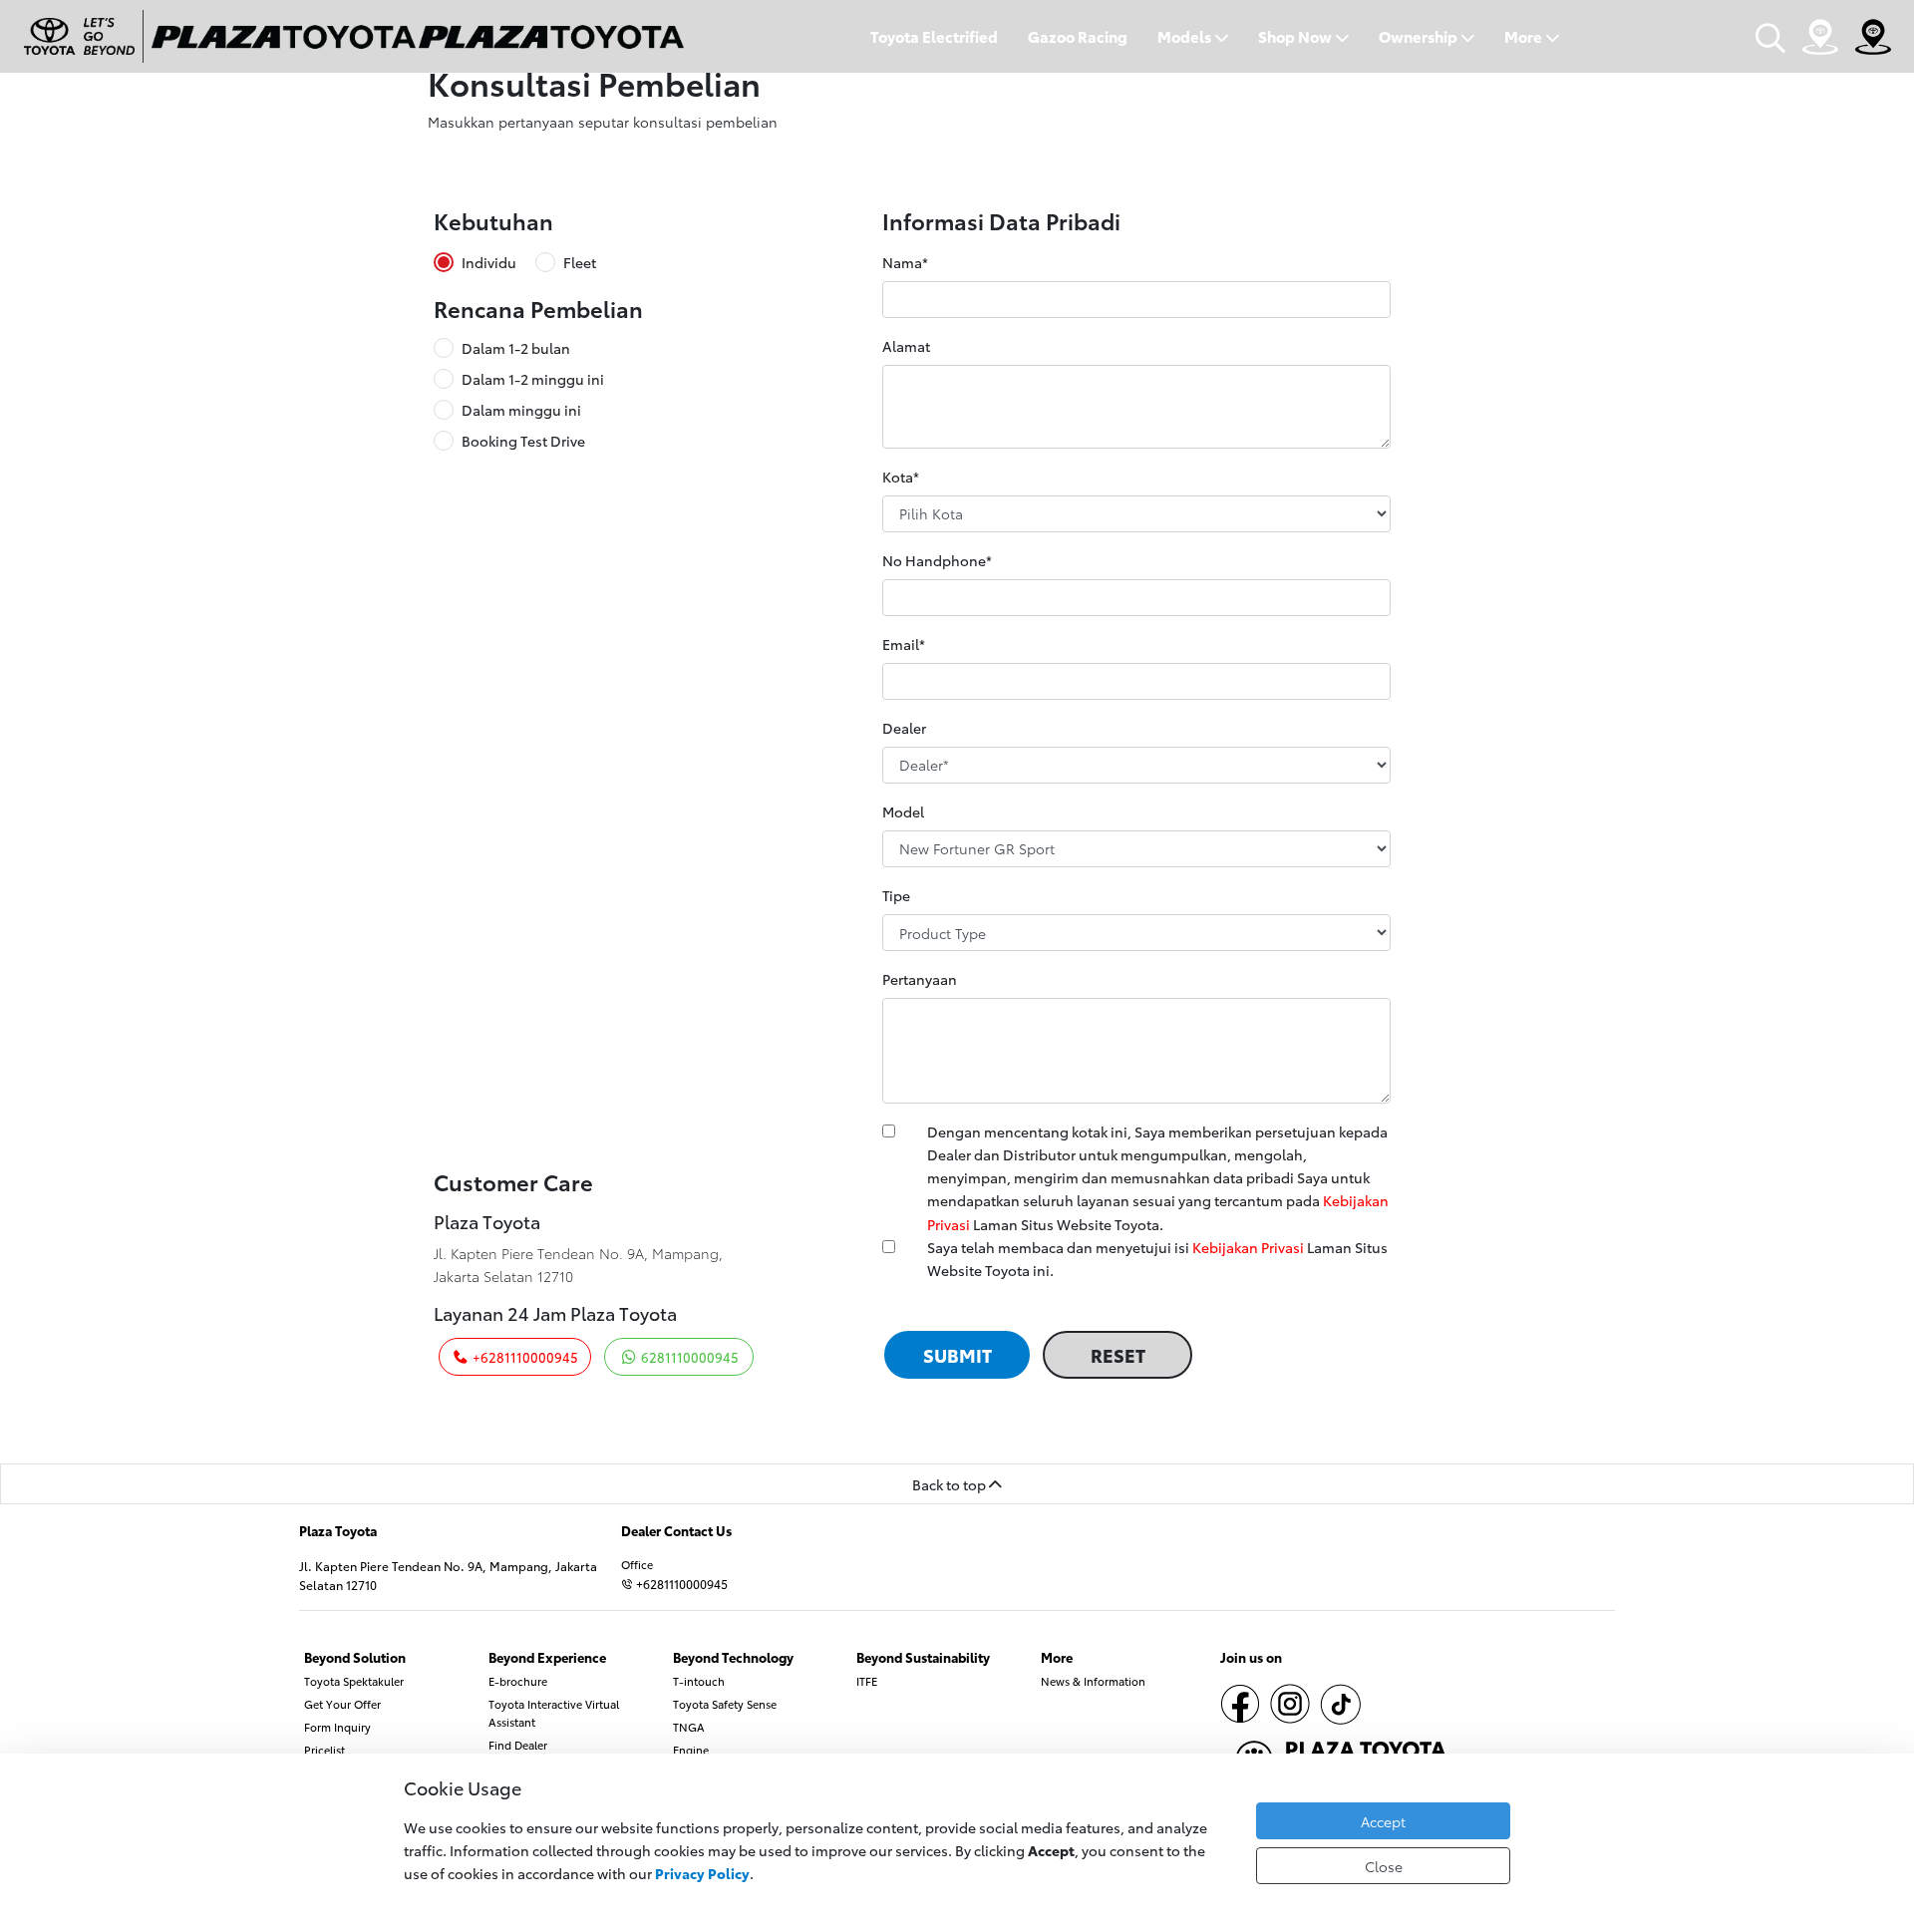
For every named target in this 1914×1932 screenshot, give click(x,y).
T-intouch (699, 1681)
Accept (1383, 1821)
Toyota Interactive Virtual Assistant (554, 1713)
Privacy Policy (702, 1873)
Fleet (580, 262)
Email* (904, 644)
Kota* (901, 476)
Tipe (896, 895)
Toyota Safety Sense (725, 1704)
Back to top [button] (951, 1484)
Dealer (904, 727)
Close (1384, 1866)
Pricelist (324, 1750)
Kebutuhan (493, 221)
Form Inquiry (337, 1727)
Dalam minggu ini (521, 410)
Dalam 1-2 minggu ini (533, 379)
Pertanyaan (920, 978)
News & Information (1093, 1681)
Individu (489, 262)
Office (637, 1564)
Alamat (906, 345)
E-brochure (518, 1681)
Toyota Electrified (934, 36)
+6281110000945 (524, 1357)
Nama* (905, 262)
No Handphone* (937, 560)
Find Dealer (518, 1745)
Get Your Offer (342, 1704)
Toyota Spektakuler (354, 1681)
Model (903, 811)
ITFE (867, 1681)
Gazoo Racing (1078, 36)
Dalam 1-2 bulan (516, 348)
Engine (691, 1750)
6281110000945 (688, 1357)
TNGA (689, 1727)
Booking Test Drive (523, 441)
